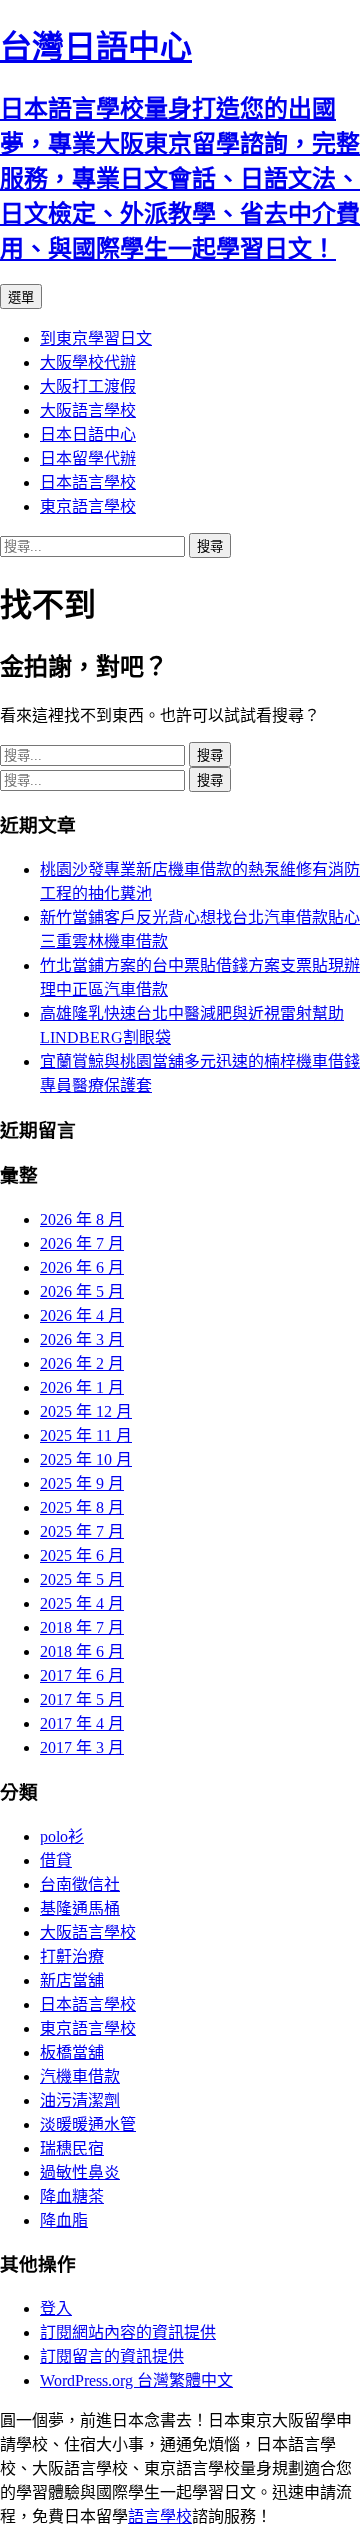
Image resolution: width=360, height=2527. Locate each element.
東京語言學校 (88, 506)
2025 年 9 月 (82, 1483)
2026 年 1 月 (82, 1387)
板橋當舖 (72, 2052)
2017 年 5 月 (82, 1699)
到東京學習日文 (96, 338)
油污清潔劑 (80, 2100)
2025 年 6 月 (82, 1555)
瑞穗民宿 (72, 2148)
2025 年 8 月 (82, 1507)
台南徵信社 (80, 1884)
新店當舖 (72, 1980)
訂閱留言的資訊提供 (112, 2356)
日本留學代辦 (88, 458)
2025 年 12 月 (86, 1411)
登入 (56, 2308)
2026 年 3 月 (82, 1339)
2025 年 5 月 (82, 1579)
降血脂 (64, 2220)
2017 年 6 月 (82, 1675)
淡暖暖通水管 (88, 2124)
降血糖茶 (72, 2196)
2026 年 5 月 (82, 1291)
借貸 (56, 1860)
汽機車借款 (80, 2076)
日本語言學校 (88, 482)
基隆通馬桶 (80, 1908)
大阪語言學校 (88, 410)
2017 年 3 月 (82, 1747)
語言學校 (160, 2516)
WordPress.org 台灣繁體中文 (136, 2380)
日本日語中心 (88, 434)
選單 (21, 297)
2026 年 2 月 (82, 1363)
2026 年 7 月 (82, 1243)
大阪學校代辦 (88, 362)
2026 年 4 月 (82, 1315)
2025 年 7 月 (82, 1531)
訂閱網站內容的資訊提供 (128, 2332)
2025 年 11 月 (86, 1435)
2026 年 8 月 (82, 1219)
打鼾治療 (72, 1956)
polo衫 (62, 1836)
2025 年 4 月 (82, 1603)
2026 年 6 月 (82, 1267)
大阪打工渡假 (88, 386)
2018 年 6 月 (82, 1651)
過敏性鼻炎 (80, 2172)
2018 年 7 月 (82, 1627)
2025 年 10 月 (86, 1459)
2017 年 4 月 (82, 1723)
